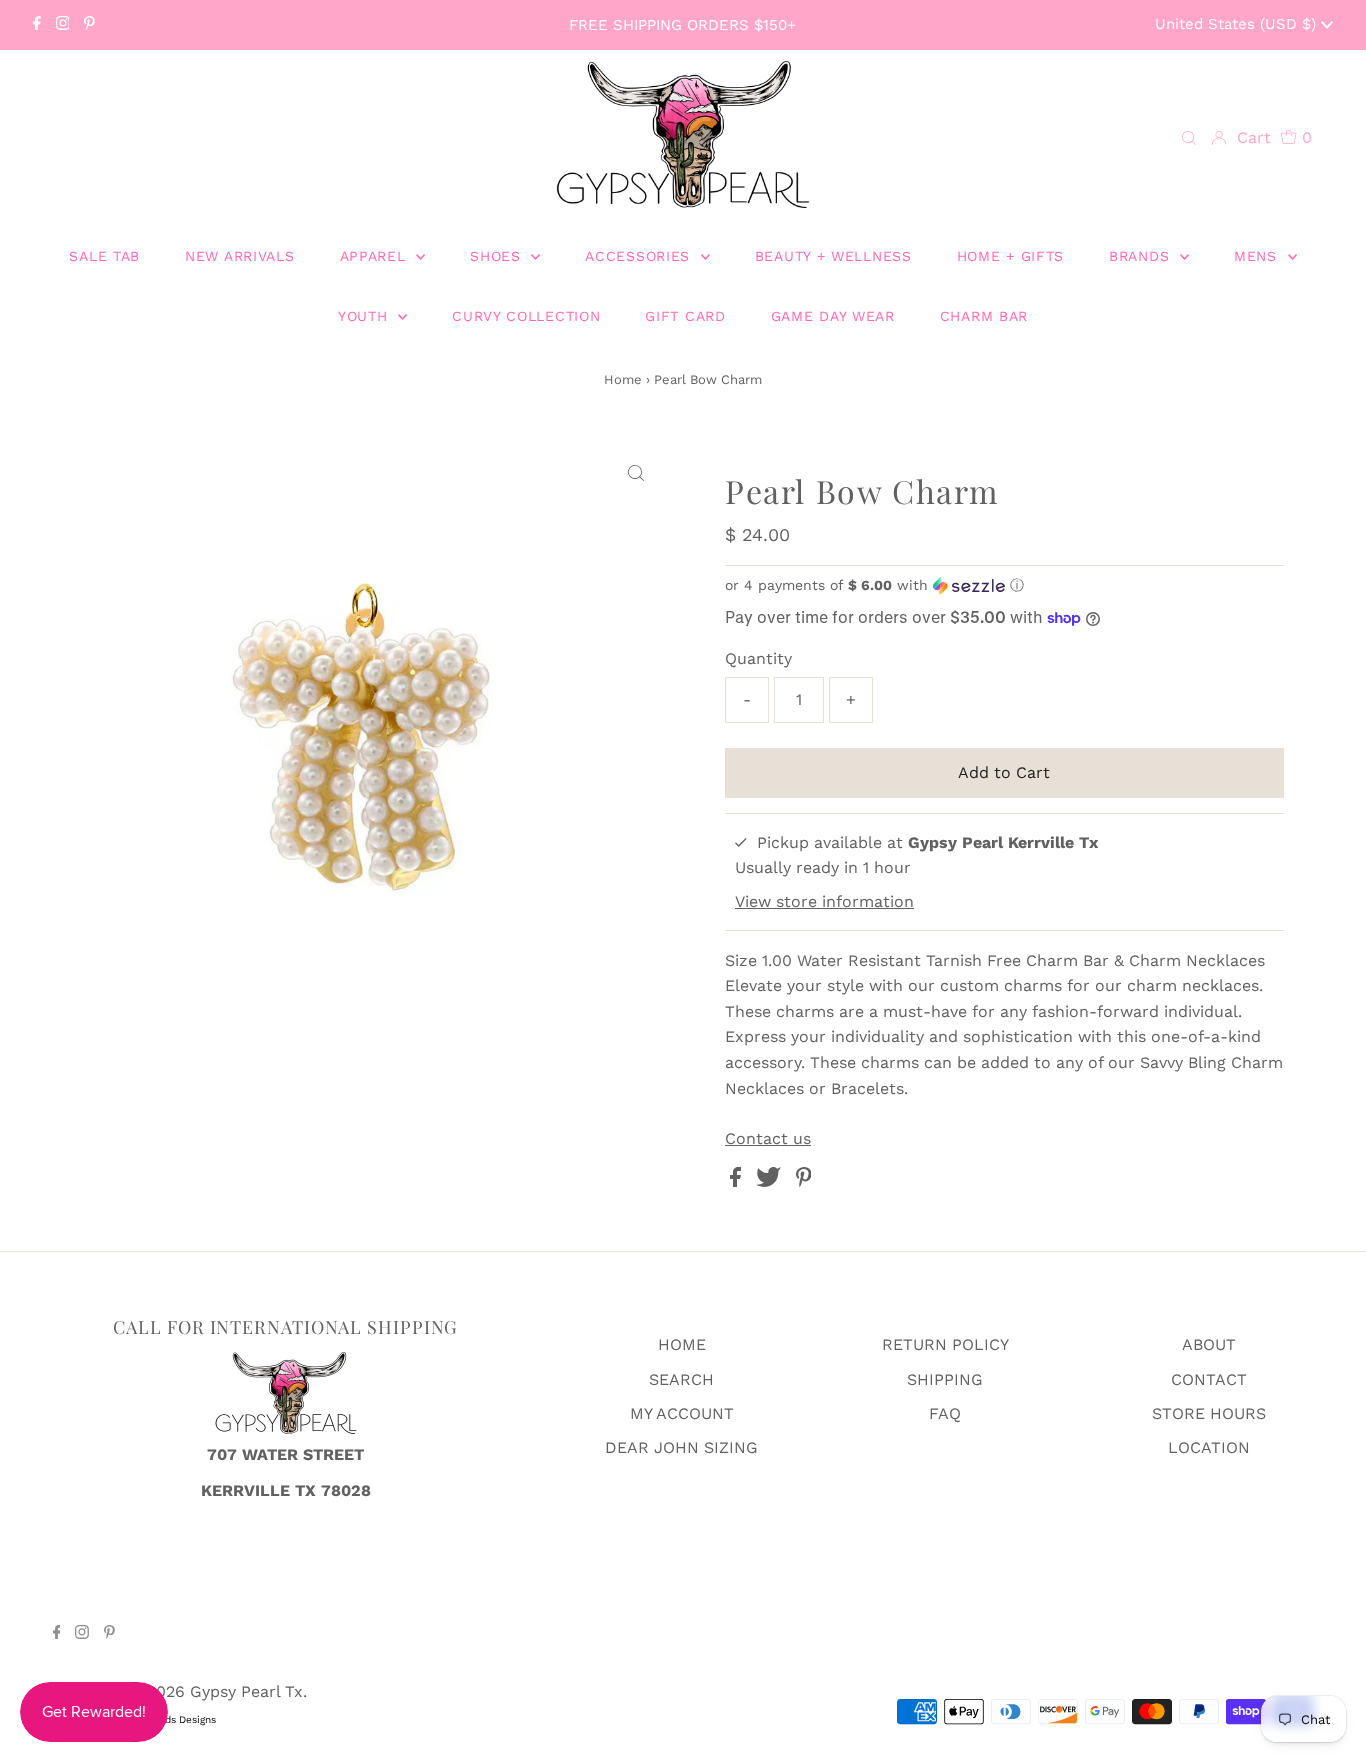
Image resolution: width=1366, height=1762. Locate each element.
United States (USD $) (1238, 24)
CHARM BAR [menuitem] (984, 316)
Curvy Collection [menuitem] (526, 316)
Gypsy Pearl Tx (246, 1691)
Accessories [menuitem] (640, 256)
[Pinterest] (89, 25)
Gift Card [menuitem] (685, 316)
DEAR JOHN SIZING (681, 1447)
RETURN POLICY (945, 1344)
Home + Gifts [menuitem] (1010, 256)
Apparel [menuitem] (376, 256)
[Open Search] (1189, 139)
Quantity (758, 658)
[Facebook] (37, 25)
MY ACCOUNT (682, 1413)
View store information (824, 901)
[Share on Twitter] (771, 1181)
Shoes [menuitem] (498, 256)
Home (623, 379)
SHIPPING (945, 1379)
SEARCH (681, 1379)
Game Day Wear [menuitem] (833, 316)
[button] (1004, 585)
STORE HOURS (1209, 1413)
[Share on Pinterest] (804, 1181)
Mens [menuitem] (1258, 256)
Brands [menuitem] (1142, 256)
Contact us (768, 1139)
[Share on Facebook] (738, 1181)
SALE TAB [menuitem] (104, 256)
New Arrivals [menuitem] (239, 256)
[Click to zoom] (636, 474)
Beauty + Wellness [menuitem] (833, 256)
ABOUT (1209, 1344)
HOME (682, 1344)
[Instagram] (63, 25)
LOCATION (1209, 1447)
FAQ (945, 1413)
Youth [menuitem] (365, 316)
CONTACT (1209, 1379)
